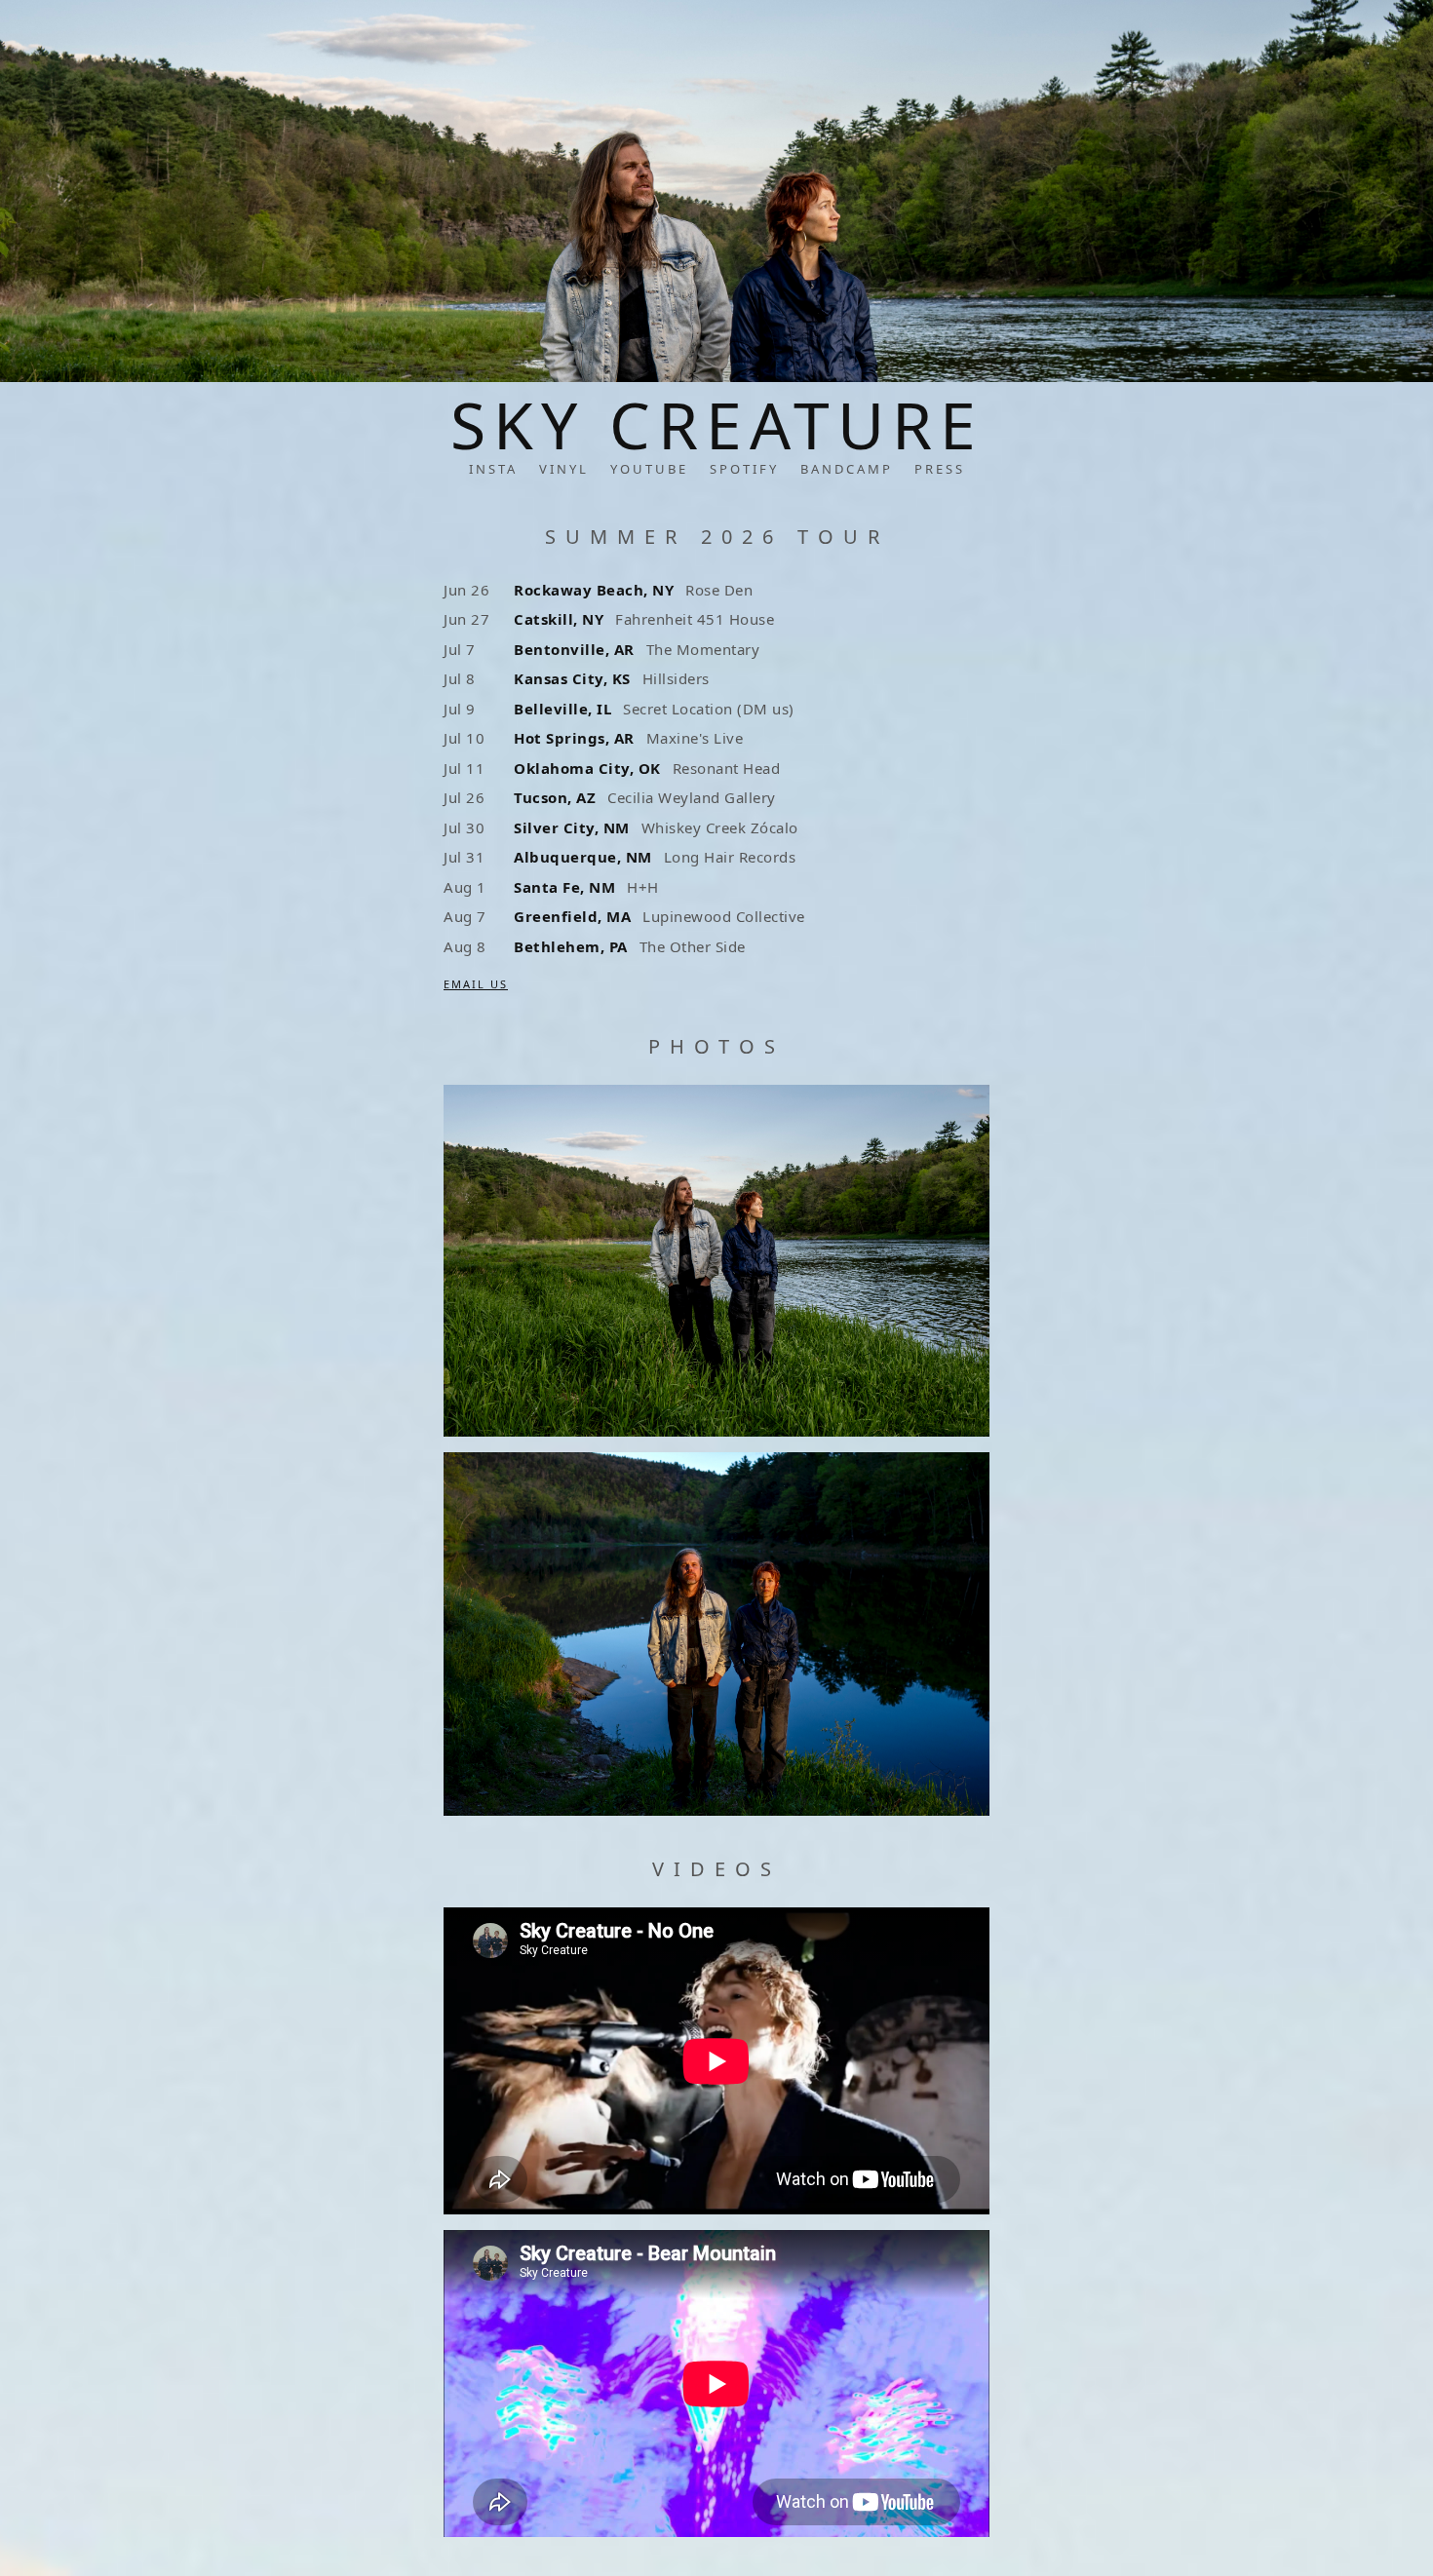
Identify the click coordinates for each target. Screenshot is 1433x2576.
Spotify (744, 469)
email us (476, 984)
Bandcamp (847, 469)
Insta (493, 469)
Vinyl (564, 469)
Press (940, 469)
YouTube (649, 469)
